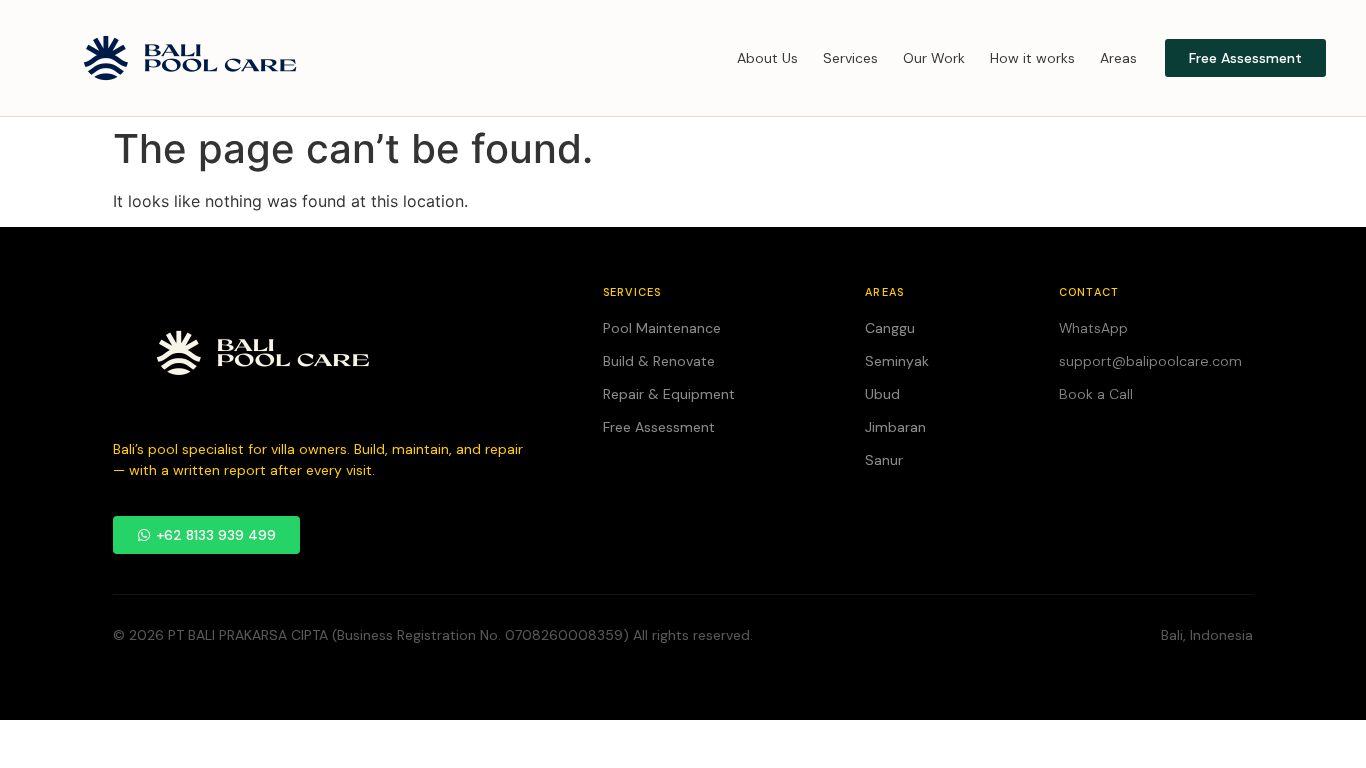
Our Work (934, 58)
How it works (1032, 58)
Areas (1118, 58)
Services (850, 58)
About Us (767, 58)
